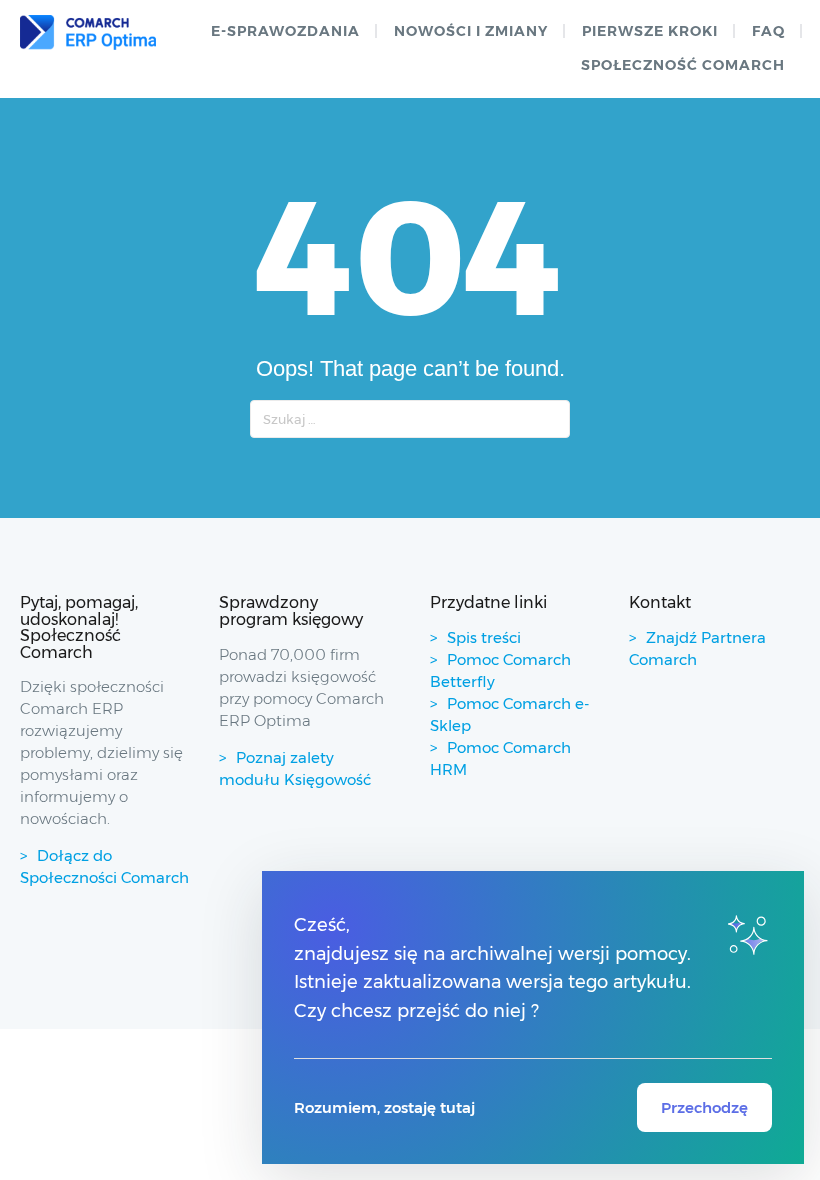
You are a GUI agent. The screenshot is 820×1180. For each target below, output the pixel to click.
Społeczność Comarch (683, 65)
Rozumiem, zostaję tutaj (384, 1107)
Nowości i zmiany (471, 31)
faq (768, 31)
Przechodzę (704, 1107)
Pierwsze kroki (650, 31)
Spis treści (484, 637)
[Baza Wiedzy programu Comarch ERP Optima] (88, 32)
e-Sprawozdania (285, 31)
